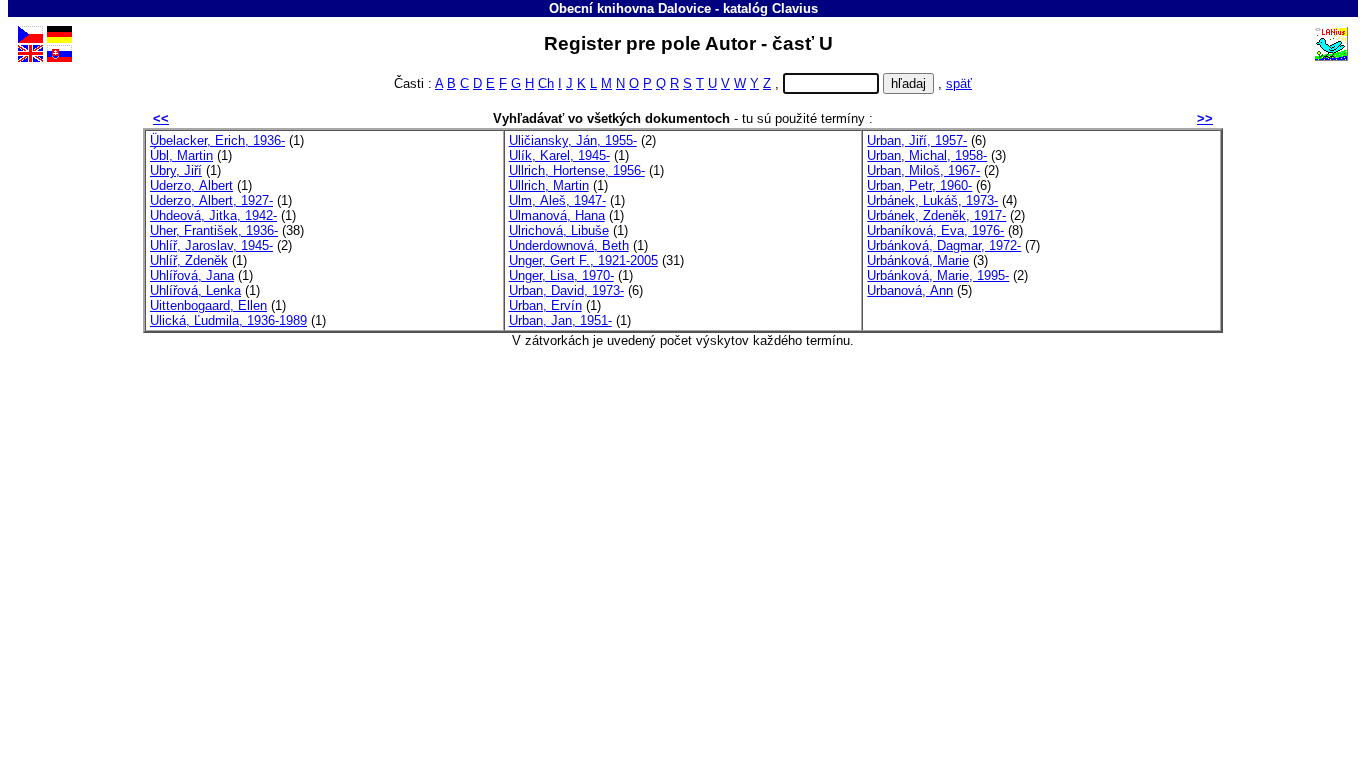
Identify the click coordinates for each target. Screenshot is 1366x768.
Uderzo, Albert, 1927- (211, 200)
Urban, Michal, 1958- (927, 155)
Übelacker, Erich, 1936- (217, 140)
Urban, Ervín (545, 305)
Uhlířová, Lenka (195, 290)
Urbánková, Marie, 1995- (938, 275)
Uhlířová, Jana (192, 275)
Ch (546, 83)
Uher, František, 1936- (214, 230)
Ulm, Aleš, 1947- (557, 200)
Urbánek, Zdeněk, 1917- (936, 215)
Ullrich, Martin (549, 185)
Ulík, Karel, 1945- (559, 155)
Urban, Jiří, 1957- (917, 140)
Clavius (795, 8)
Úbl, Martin (181, 155)
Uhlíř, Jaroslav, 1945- (211, 245)
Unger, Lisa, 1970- (561, 275)
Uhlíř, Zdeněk (189, 260)
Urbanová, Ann (910, 290)
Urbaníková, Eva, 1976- (935, 230)
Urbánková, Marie (918, 260)
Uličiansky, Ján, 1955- (573, 140)
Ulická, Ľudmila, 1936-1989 (228, 320)
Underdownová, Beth (569, 245)
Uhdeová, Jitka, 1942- (213, 215)
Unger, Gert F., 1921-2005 (583, 260)
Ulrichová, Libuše (559, 230)
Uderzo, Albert (191, 185)
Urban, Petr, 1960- (919, 185)
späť (959, 83)
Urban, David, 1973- (566, 290)
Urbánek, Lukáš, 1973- (932, 200)
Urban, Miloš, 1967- (923, 170)
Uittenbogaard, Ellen (208, 305)
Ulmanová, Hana (557, 215)
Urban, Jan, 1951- (560, 320)
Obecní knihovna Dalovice (630, 8)
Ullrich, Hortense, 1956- (577, 170)
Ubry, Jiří (176, 170)
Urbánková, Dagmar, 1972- (944, 245)
